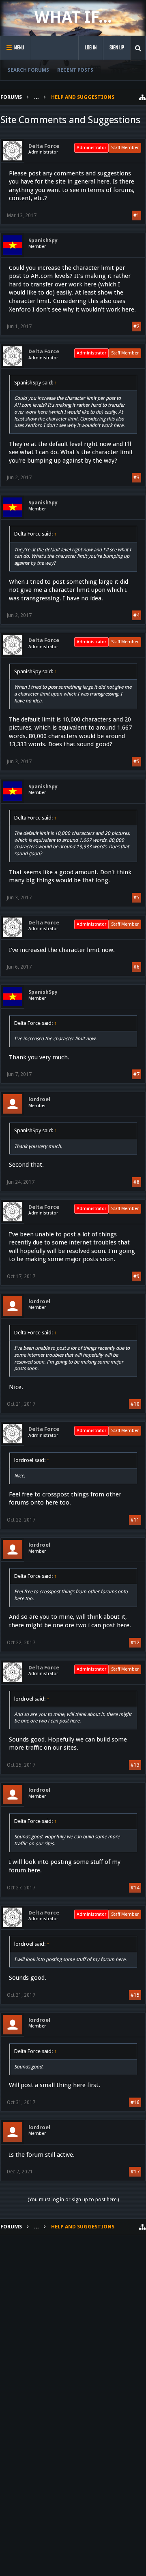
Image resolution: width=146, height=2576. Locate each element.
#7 (136, 1074)
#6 (136, 967)
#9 (136, 1276)
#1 (136, 216)
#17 (135, 2172)
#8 (136, 1182)
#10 (135, 1404)
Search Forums (28, 70)
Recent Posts (75, 70)
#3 (136, 478)
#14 (135, 1888)
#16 (135, 2102)
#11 (135, 1520)
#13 (135, 1765)
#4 (136, 615)
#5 (136, 762)
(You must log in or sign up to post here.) (73, 2200)
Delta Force (44, 146)
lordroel (39, 1099)
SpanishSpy (43, 240)
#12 (135, 1643)
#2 (136, 327)
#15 (135, 1995)
